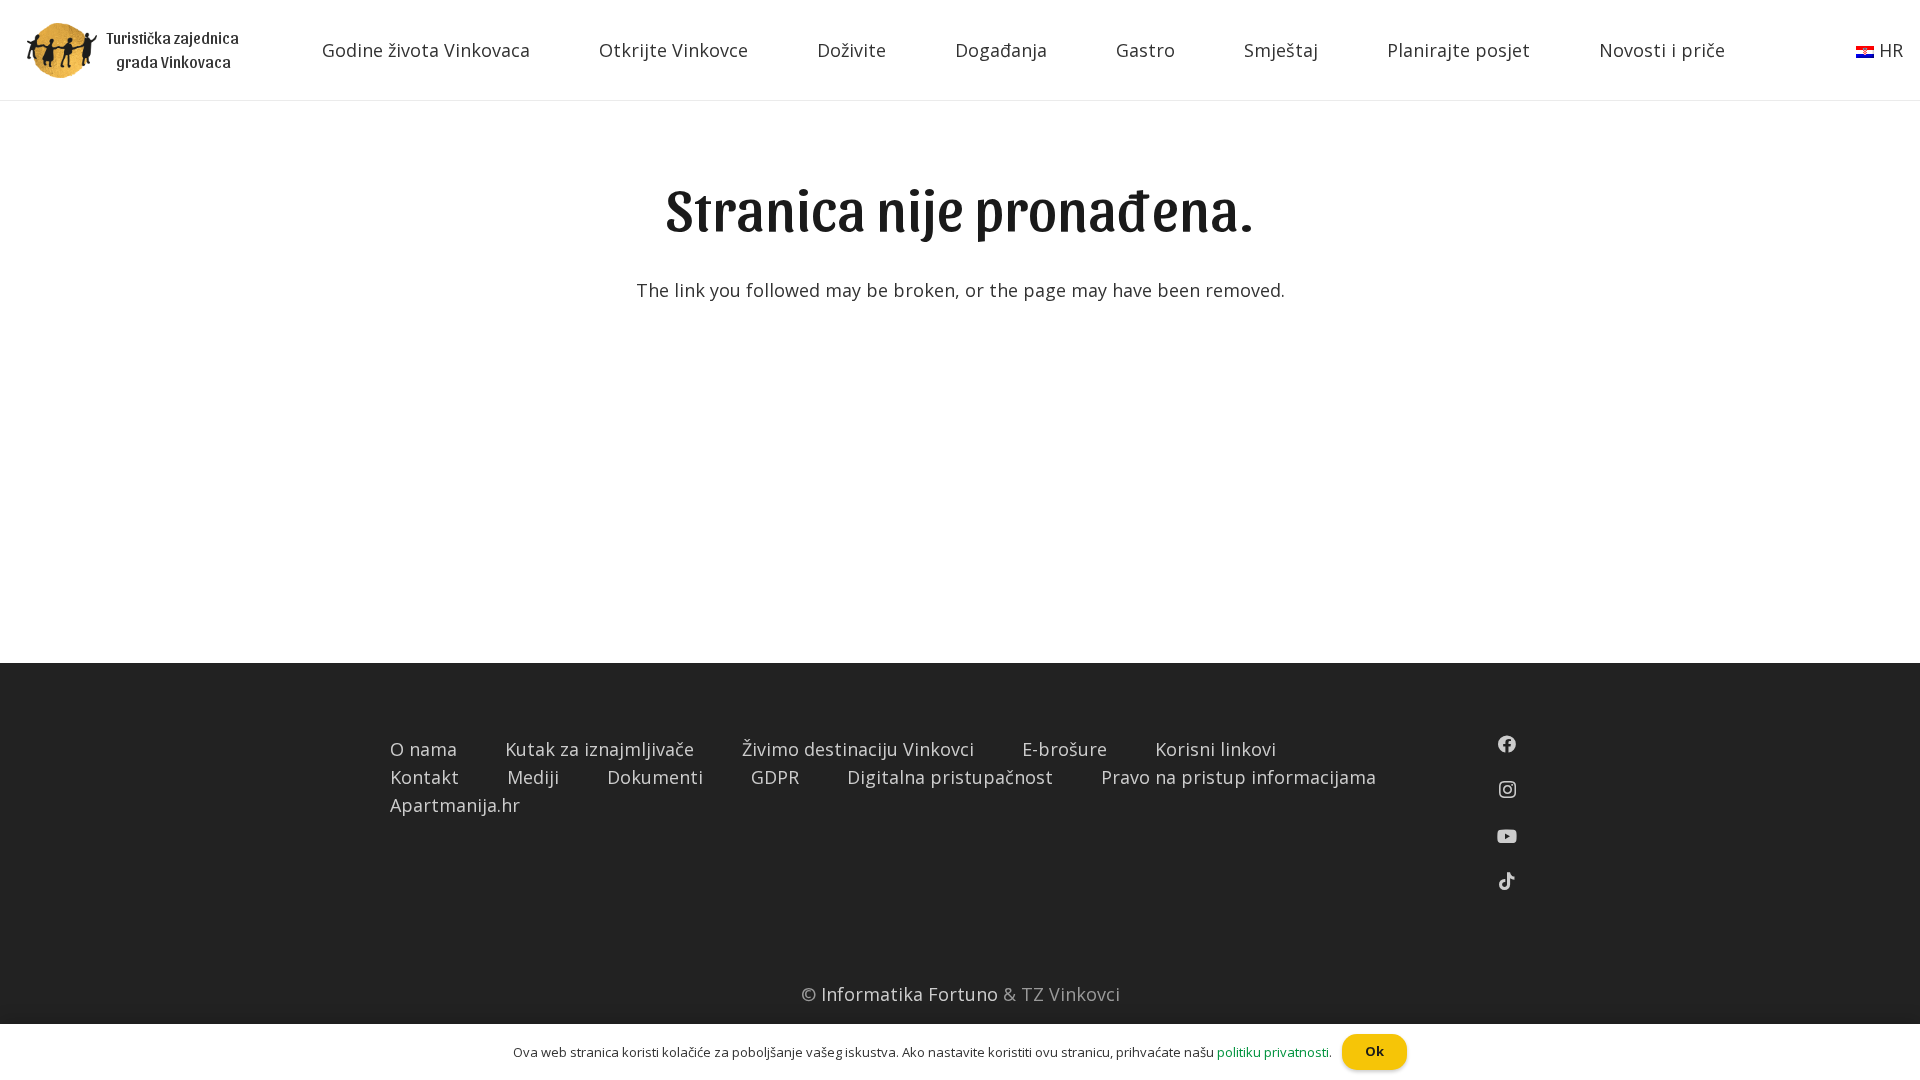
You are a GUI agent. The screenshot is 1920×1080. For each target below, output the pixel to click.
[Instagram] (1507, 790)
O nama (423, 749)
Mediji (533, 777)
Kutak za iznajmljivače (599, 749)
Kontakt (424, 777)
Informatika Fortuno (909, 994)
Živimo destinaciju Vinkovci (858, 749)
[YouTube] (1507, 836)
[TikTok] (1507, 881)
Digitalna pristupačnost (950, 777)
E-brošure (1064, 749)
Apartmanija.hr (455, 805)
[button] (9, 15)
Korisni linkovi (1215, 749)
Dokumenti (655, 777)
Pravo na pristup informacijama (1238, 777)
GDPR (775, 777)
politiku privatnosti (1273, 1052)
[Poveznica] (62, 50)
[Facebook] (1507, 744)
